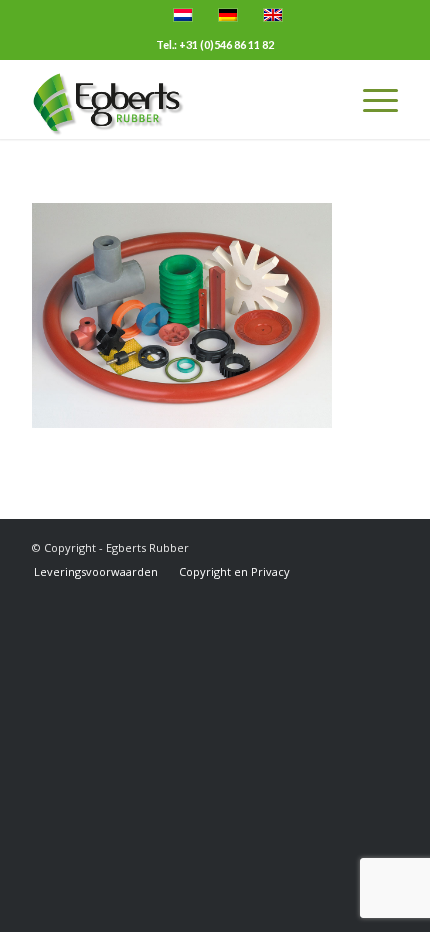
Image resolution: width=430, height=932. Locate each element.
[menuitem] (96, 572)
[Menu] (370, 99)
